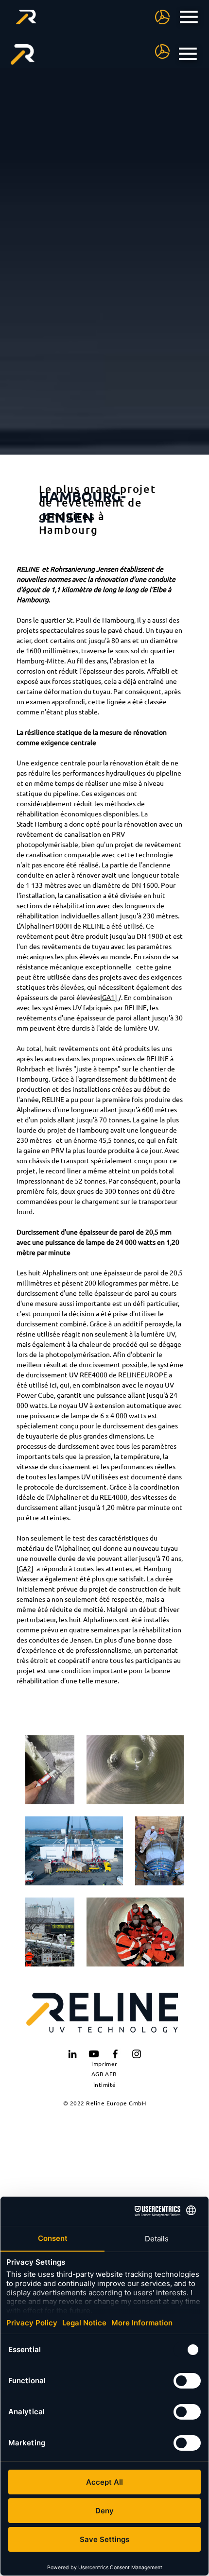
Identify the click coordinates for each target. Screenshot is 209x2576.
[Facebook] (115, 2054)
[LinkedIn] (72, 2054)
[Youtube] (94, 2054)
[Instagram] (137, 2054)
